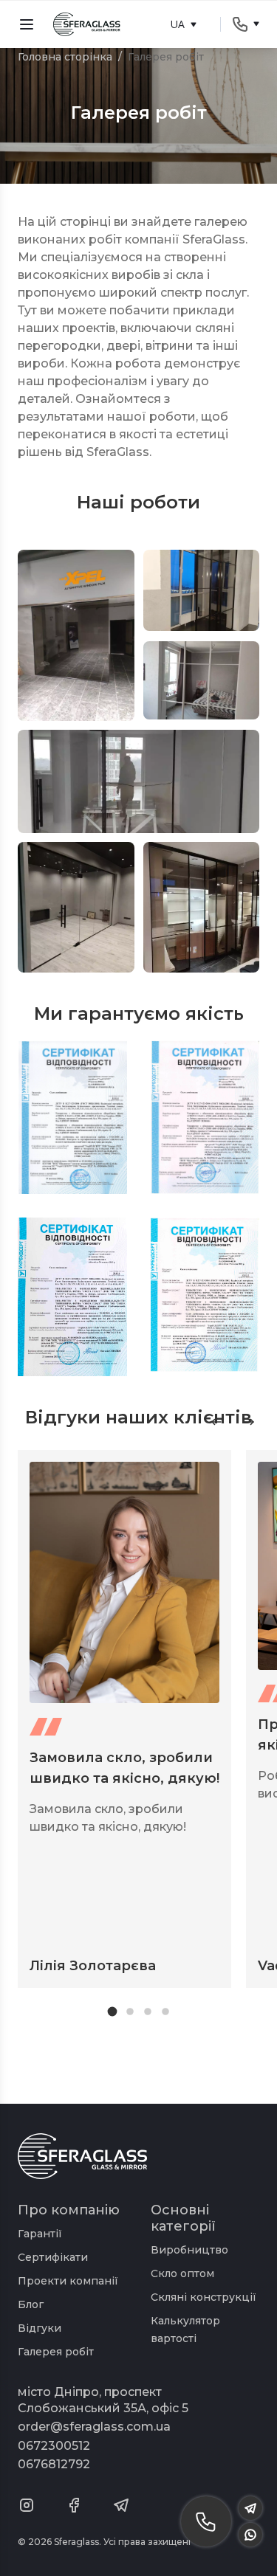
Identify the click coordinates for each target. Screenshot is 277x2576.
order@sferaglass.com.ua (94, 2427)
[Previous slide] (216, 1422)
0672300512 (54, 2446)
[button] (112, 2011)
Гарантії (40, 2234)
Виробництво (189, 2250)
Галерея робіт (56, 2352)
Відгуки (40, 2328)
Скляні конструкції (204, 2297)
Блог (31, 2304)
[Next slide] (249, 1422)
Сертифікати (53, 2257)
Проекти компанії (68, 2281)
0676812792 (54, 2464)
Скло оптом (182, 2273)
